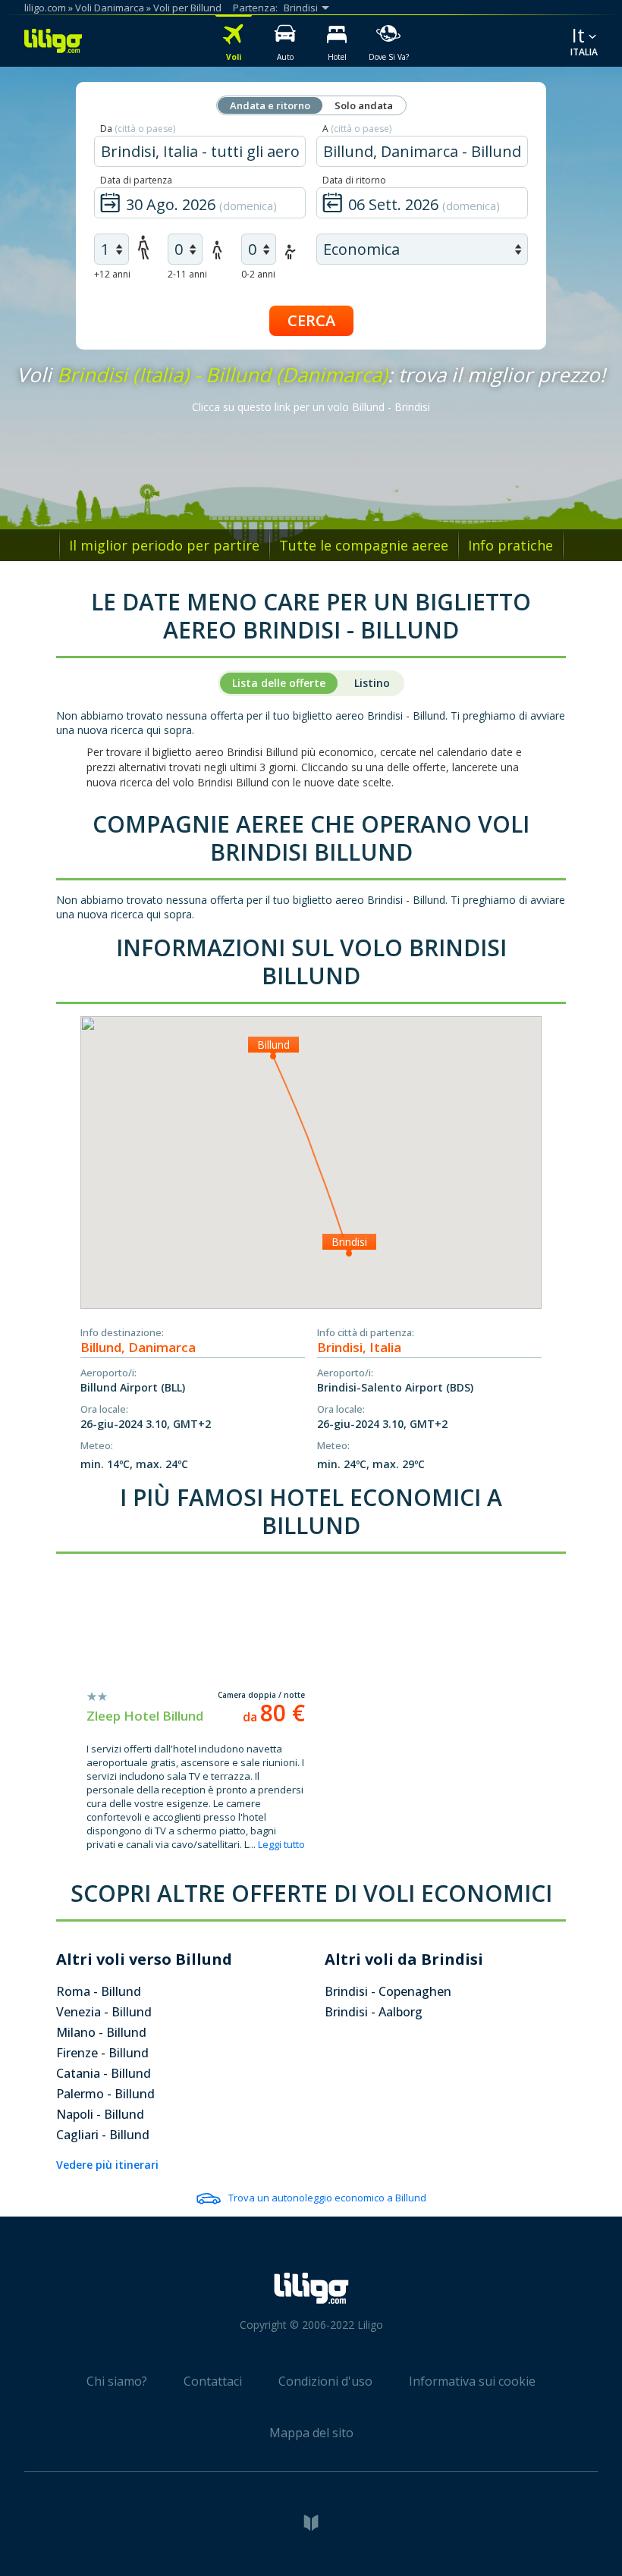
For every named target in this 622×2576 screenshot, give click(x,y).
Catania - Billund (104, 2073)
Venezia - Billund (104, 2012)
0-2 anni (258, 274)
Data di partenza (136, 180)
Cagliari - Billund (103, 2135)
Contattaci (213, 2381)
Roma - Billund (99, 1991)
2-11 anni (187, 274)
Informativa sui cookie (472, 2381)
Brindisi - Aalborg (374, 2012)
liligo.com (45, 8)
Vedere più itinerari (107, 2165)
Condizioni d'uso (325, 2381)
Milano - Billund (101, 2032)
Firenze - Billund (102, 2053)
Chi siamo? (117, 2381)
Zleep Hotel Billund (145, 1716)
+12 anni (112, 274)
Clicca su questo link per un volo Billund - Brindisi (311, 407)
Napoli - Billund (100, 2114)
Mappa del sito (311, 2433)
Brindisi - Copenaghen (388, 1991)
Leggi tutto (281, 1844)
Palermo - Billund (105, 2094)
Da (138, 129)
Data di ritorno (354, 180)
